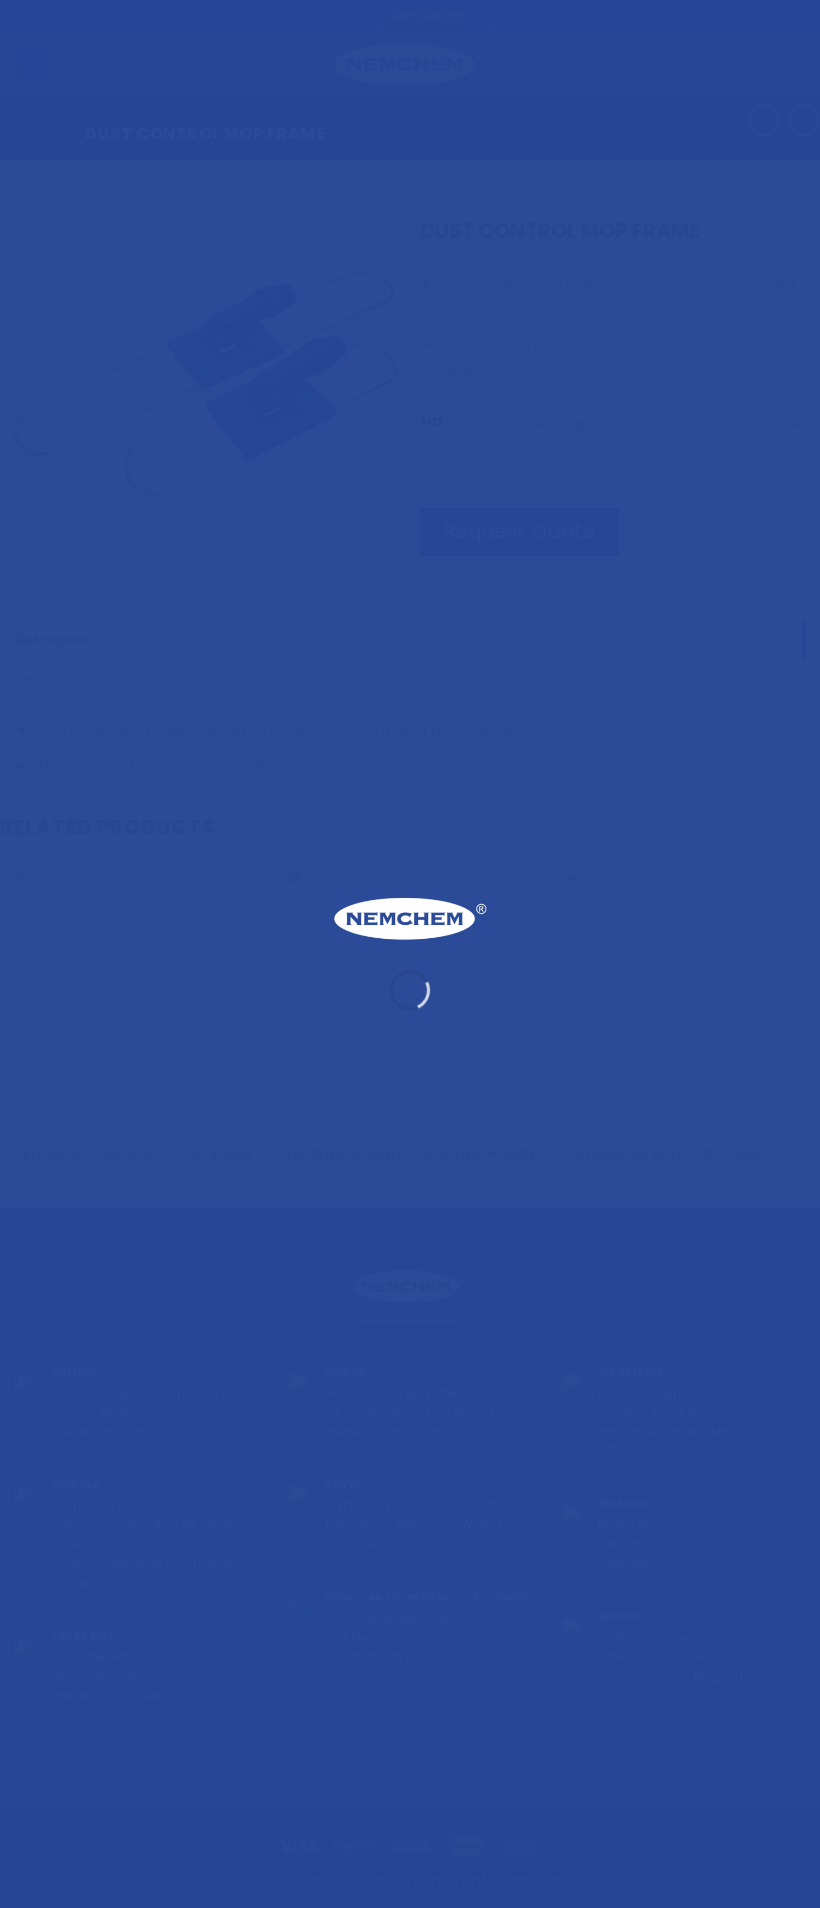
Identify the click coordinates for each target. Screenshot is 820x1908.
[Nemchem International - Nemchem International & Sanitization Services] (410, 918)
